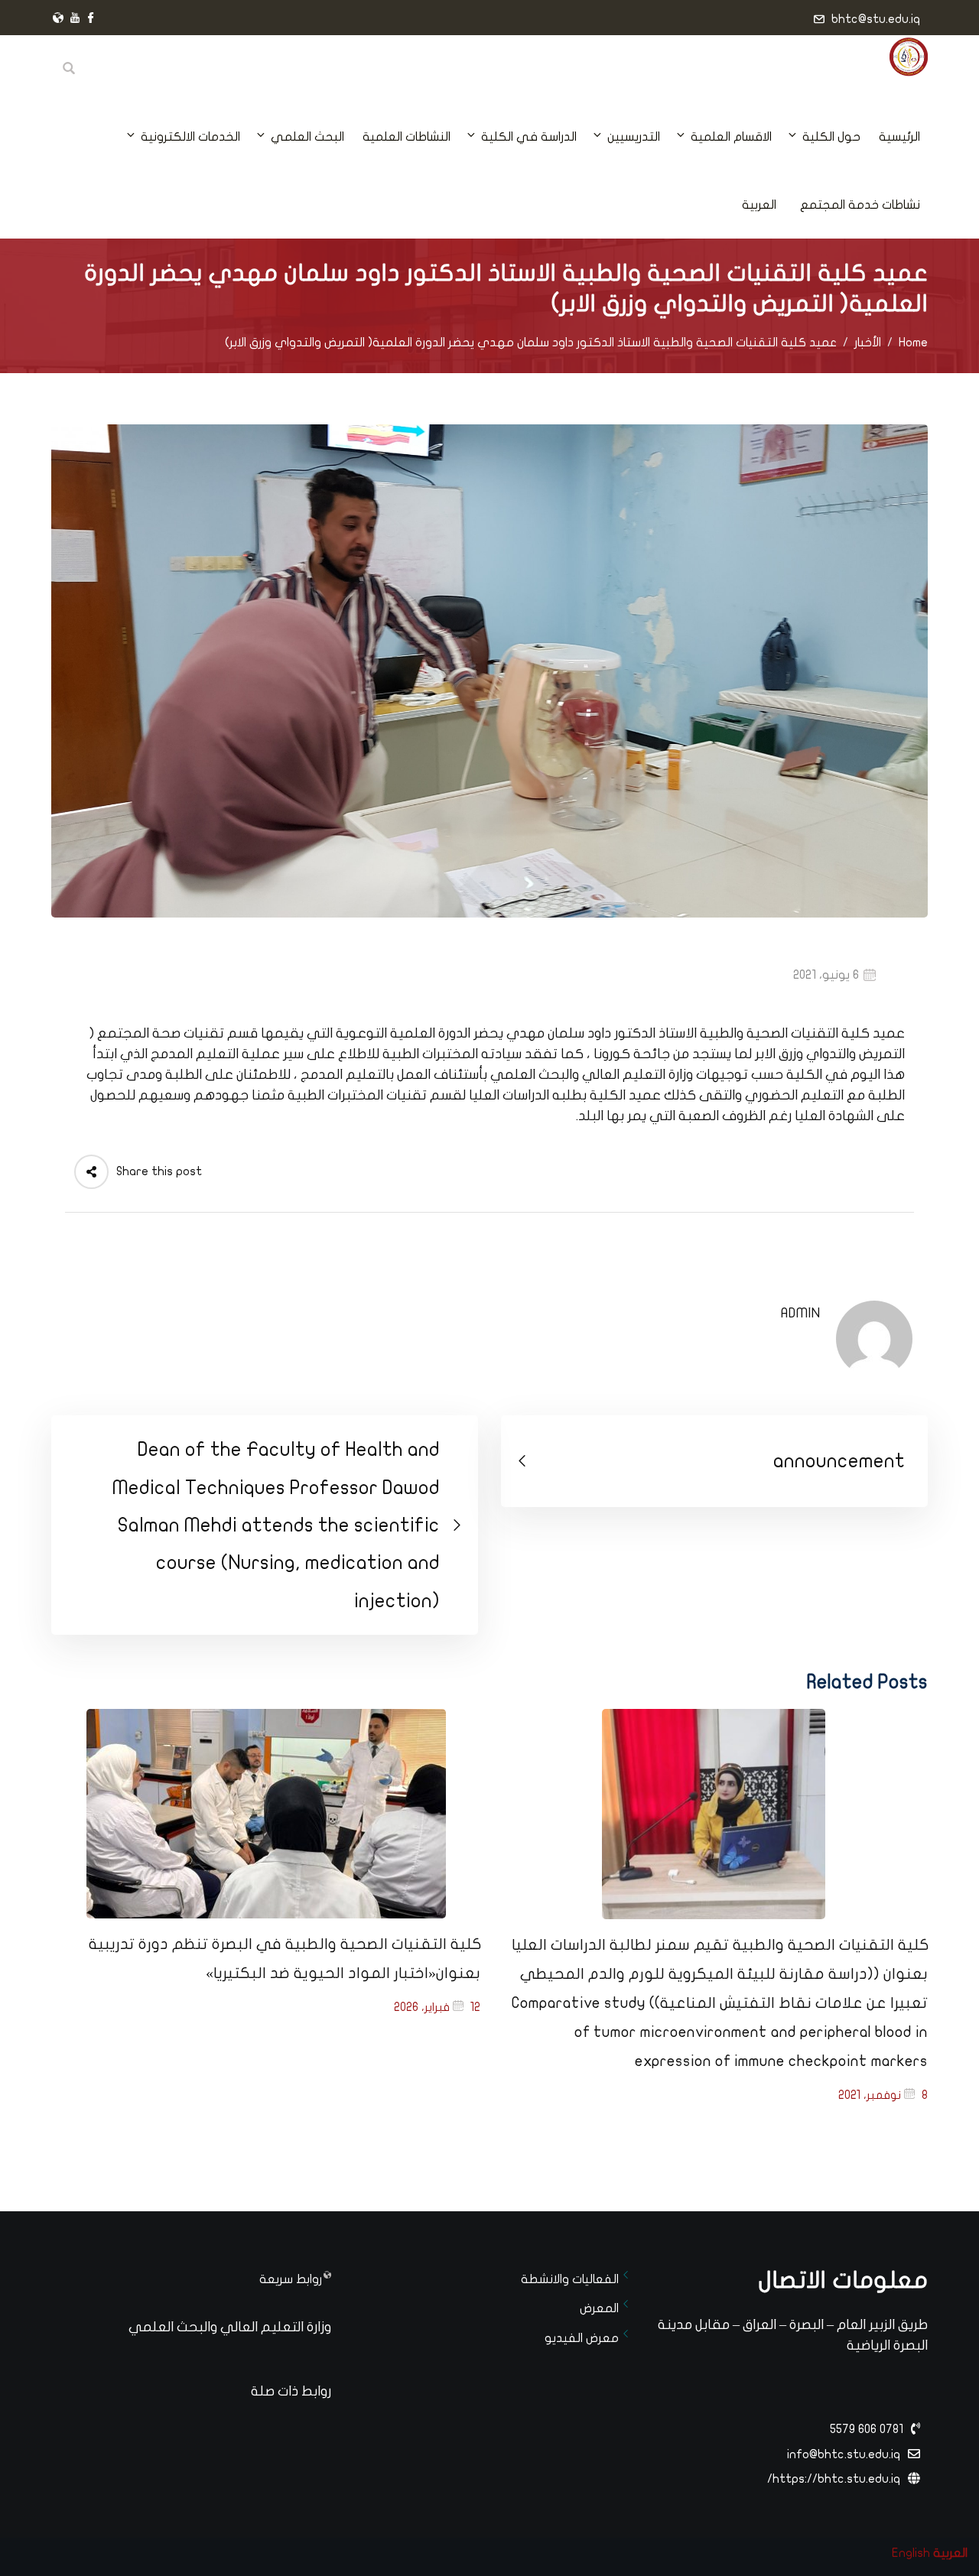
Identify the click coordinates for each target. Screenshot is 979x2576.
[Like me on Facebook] (91, 19)
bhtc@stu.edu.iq (876, 19)
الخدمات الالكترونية (190, 137)
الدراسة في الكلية (529, 137)
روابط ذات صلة (291, 2391)
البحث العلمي (307, 137)
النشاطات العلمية (407, 137)
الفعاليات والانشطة (570, 2279)
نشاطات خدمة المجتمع (860, 205)
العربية (759, 205)
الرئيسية (899, 137)
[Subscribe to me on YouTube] (75, 19)
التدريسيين (634, 137)
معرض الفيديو (582, 2338)
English (911, 2553)
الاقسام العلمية (731, 137)
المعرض (599, 2308)
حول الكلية (831, 137)
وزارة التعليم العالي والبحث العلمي (230, 2327)
